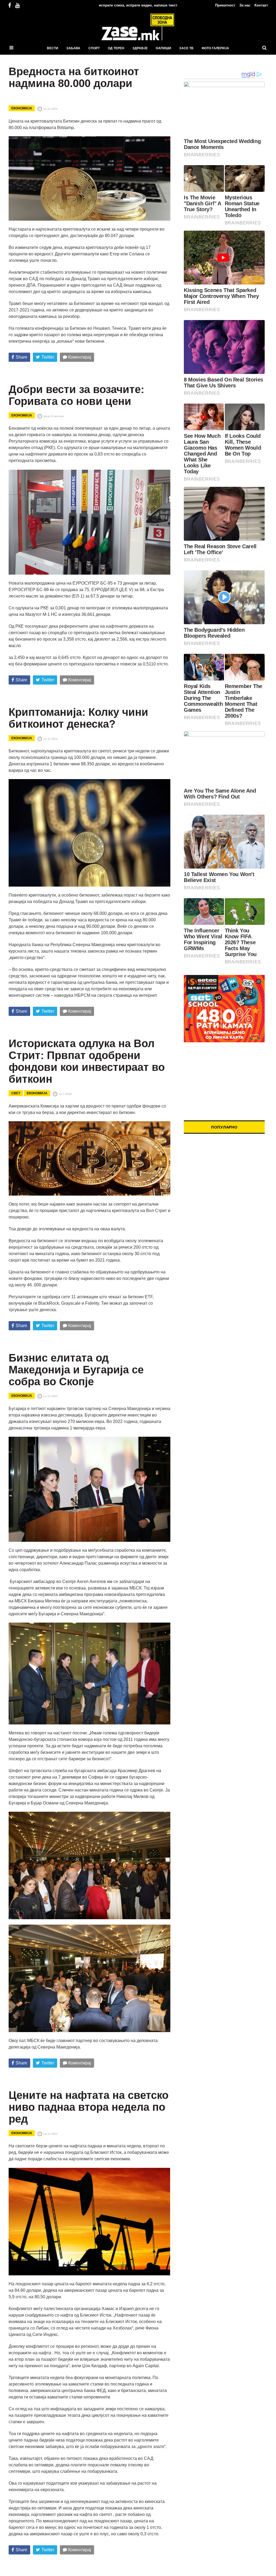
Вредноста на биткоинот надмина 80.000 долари (74, 77)
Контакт (261, 5)
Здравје (140, 48)
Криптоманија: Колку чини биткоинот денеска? (78, 718)
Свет (16, 1093)
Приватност (225, 5)
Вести (53, 48)
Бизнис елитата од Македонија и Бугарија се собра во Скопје (76, 1370)
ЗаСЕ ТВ (186, 48)
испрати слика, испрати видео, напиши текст (138, 5)
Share (21, 357)
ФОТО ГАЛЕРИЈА (215, 48)
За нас (245, 5)
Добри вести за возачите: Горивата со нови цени (76, 395)
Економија (22, 108)
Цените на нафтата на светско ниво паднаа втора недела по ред (89, 2107)
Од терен (116, 48)
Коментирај (79, 357)
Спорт (94, 48)
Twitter (48, 357)
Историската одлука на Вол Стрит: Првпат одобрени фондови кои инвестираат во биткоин (87, 1061)
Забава (73, 48)
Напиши (163, 48)
